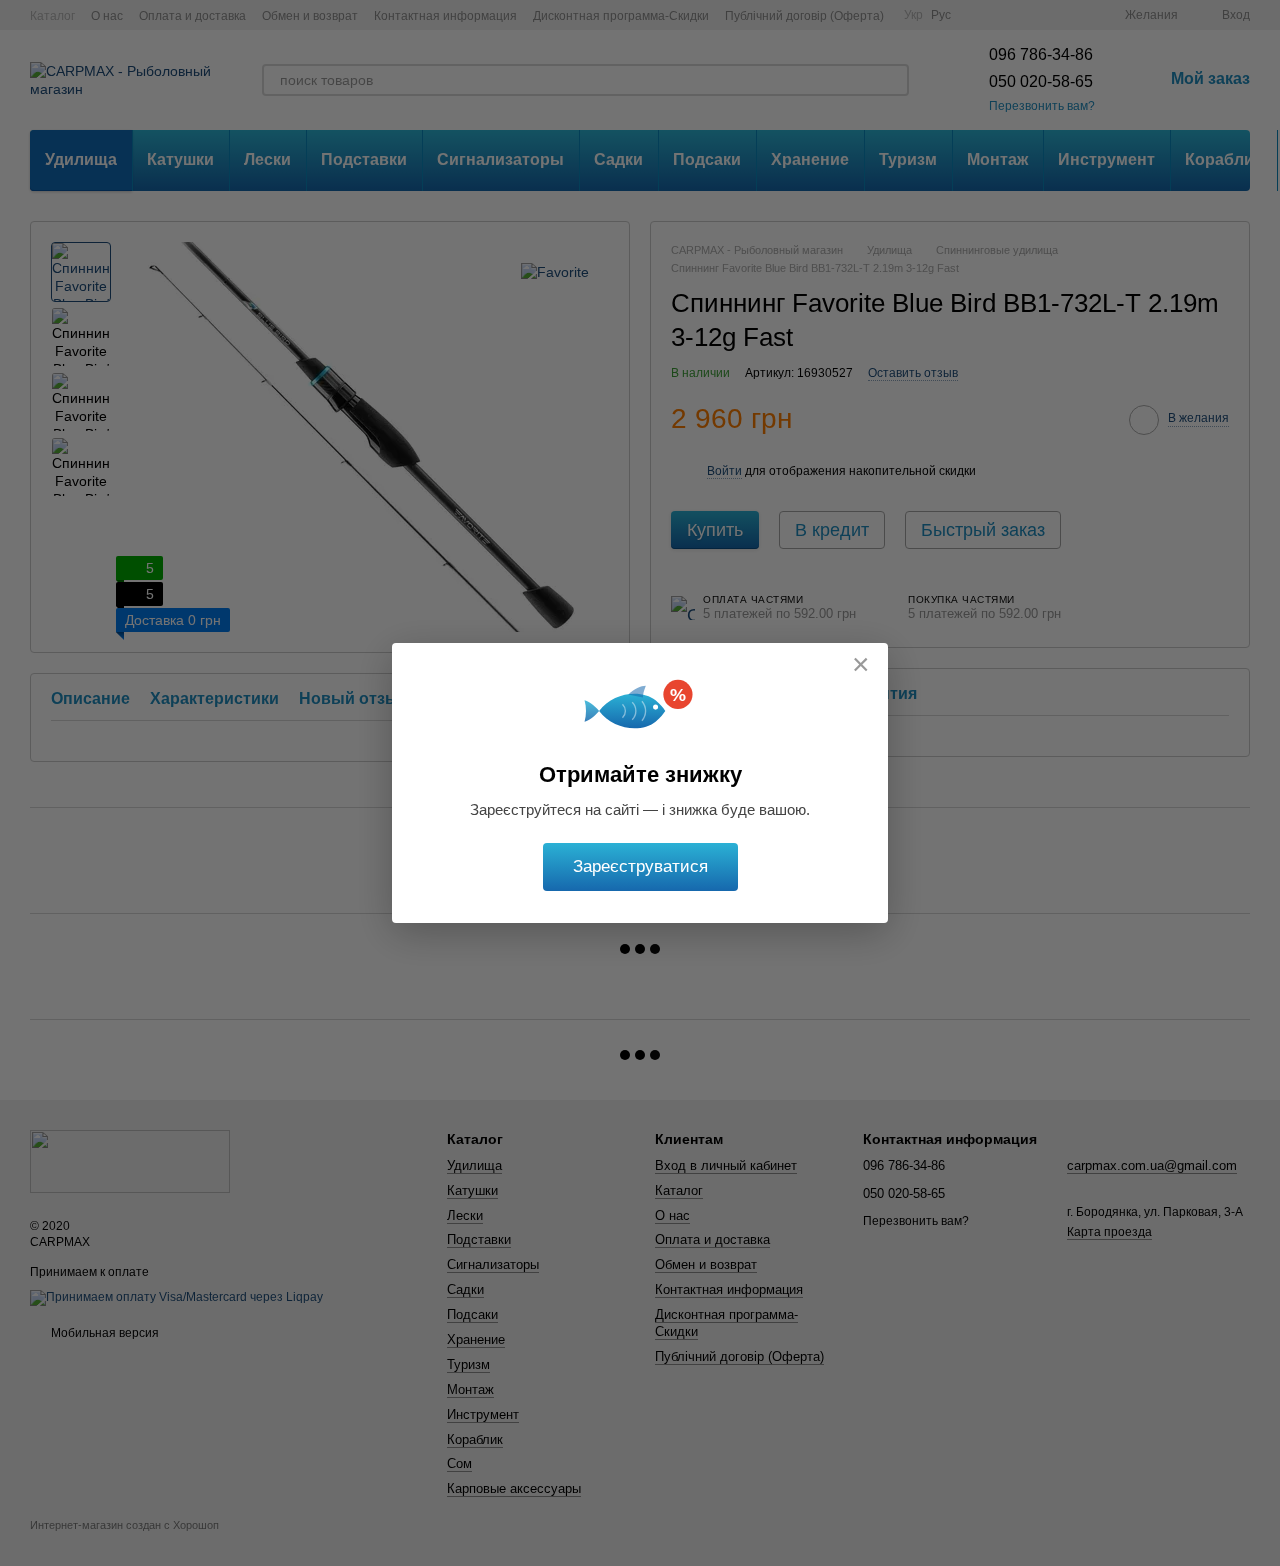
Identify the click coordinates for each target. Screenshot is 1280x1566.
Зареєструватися (640, 866)
